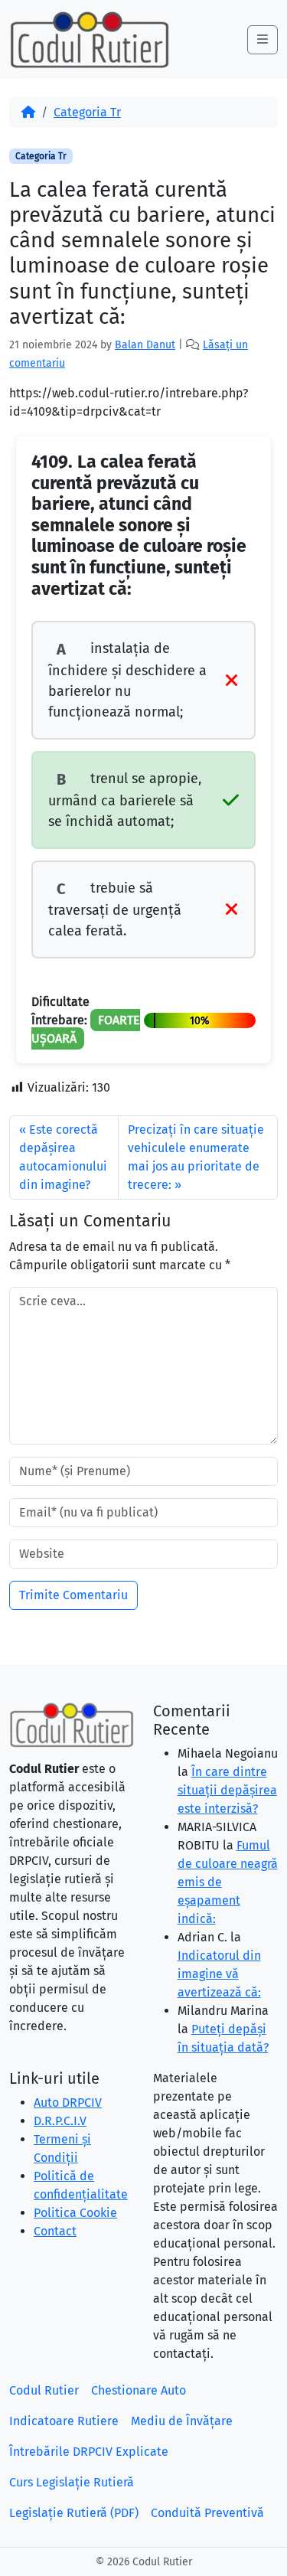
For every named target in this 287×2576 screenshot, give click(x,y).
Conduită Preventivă (207, 2513)
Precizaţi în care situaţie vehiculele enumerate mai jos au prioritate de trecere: (196, 1157)
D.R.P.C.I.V (60, 2121)
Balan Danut (145, 345)
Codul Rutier (44, 2390)
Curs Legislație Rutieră (72, 2482)
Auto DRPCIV (68, 2103)
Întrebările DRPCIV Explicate (89, 2452)
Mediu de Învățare (182, 2421)
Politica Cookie (75, 2213)
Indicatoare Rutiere (64, 2421)
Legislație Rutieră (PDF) (74, 2513)
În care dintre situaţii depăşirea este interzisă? (227, 1790)
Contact (55, 2231)
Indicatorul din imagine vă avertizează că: (219, 1974)
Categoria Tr (87, 112)
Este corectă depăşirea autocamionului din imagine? (63, 1157)
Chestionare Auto (139, 2390)
